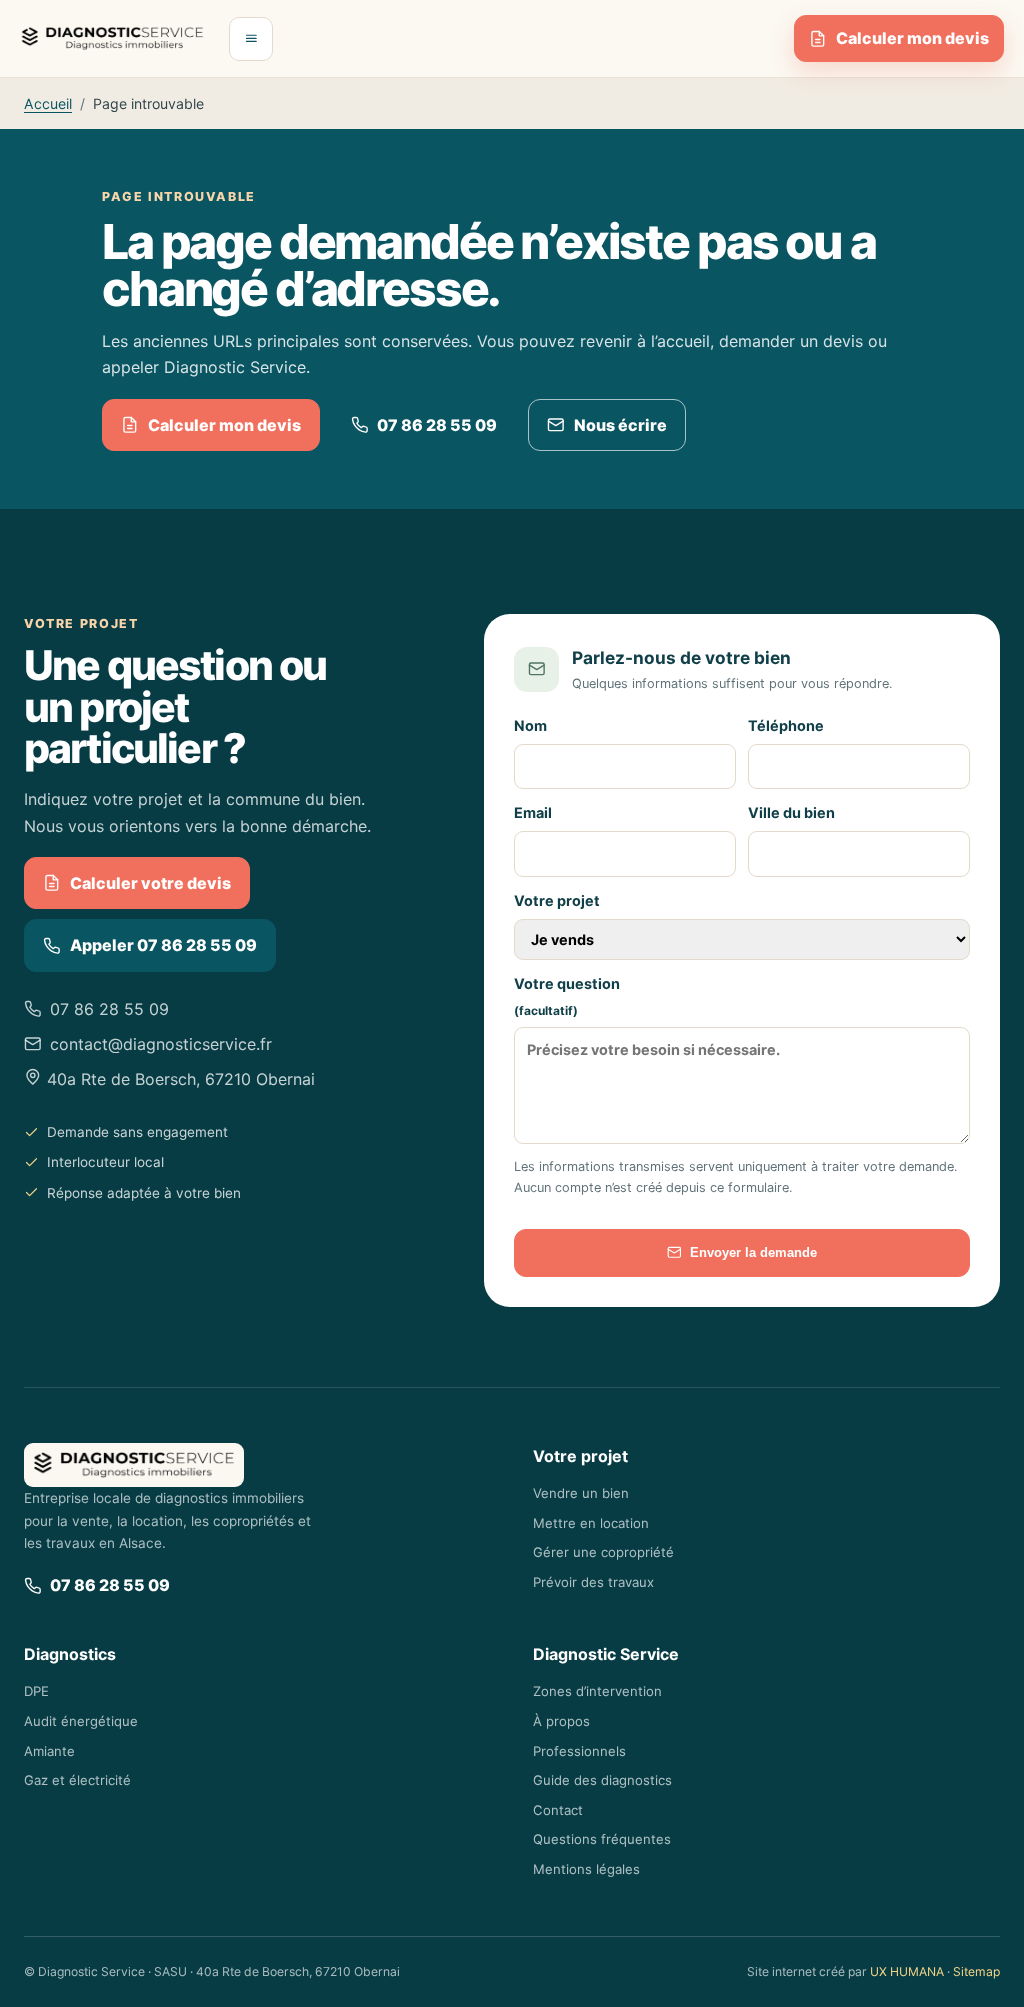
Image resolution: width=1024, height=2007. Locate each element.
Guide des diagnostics (602, 1780)
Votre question (567, 997)
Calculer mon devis (912, 38)
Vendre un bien (581, 1493)
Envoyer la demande (753, 1252)
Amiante (49, 1751)
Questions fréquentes (602, 1839)
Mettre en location (591, 1523)
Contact (558, 1810)
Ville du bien (791, 812)
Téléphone (786, 725)
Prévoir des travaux (593, 1582)
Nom (530, 725)
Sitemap (976, 1971)
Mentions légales (586, 1869)
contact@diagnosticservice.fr (161, 1044)
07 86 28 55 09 (437, 425)
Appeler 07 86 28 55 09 (163, 945)
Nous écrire (620, 425)
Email (533, 812)
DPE (36, 1691)
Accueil (48, 103)
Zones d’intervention (597, 1691)
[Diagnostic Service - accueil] (112, 39)
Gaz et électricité (77, 1780)
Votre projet (557, 900)
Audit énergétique (81, 1721)
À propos (561, 1721)
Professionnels (579, 1751)
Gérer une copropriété (603, 1552)
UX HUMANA (907, 1971)
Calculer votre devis (150, 883)
